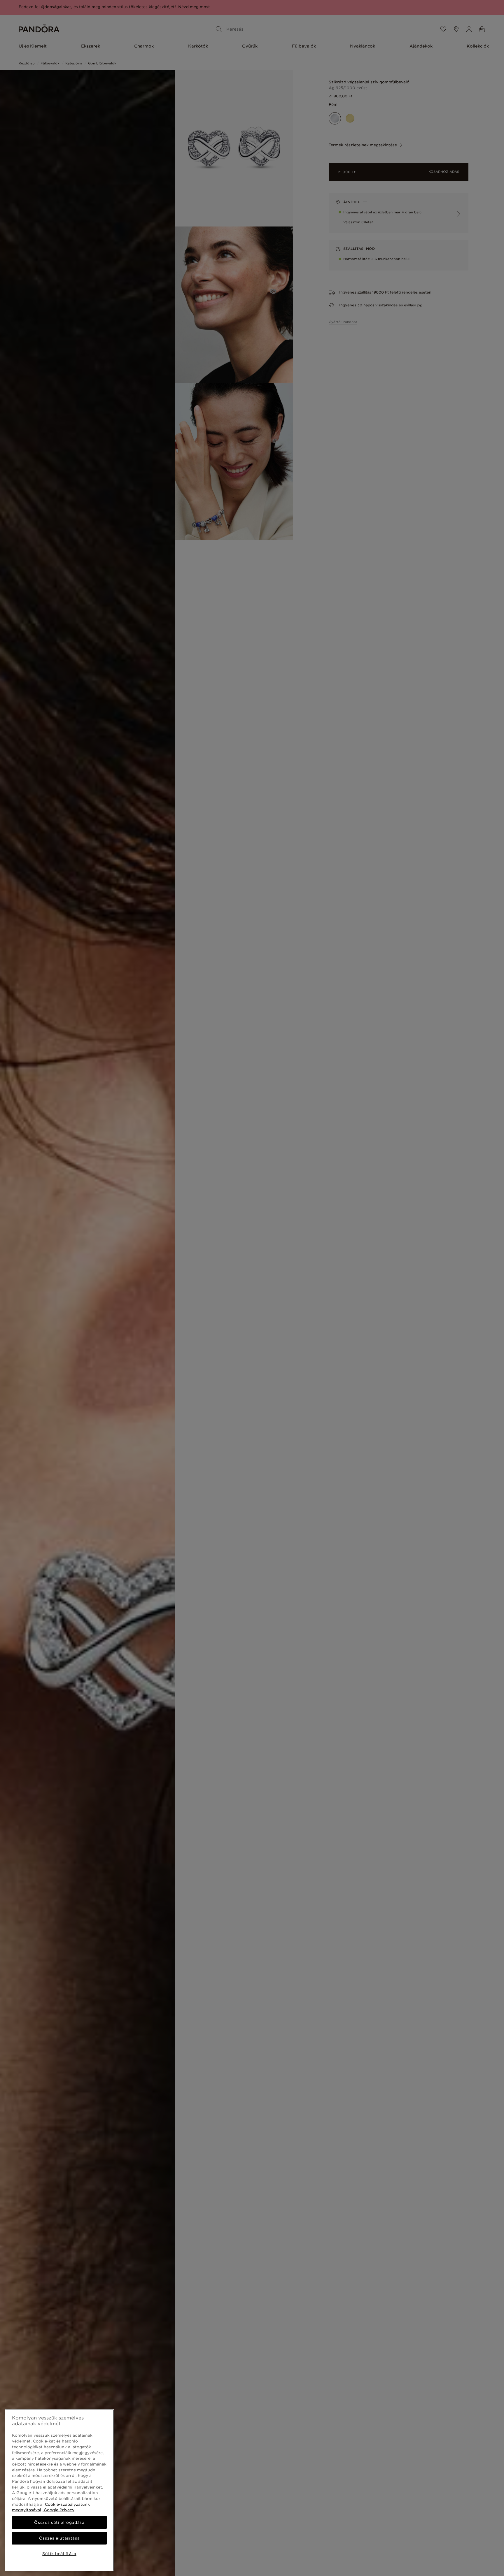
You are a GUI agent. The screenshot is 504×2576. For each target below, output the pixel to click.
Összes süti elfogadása (59, 2522)
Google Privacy (58, 2510)
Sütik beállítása (59, 2554)
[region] (59, 2490)
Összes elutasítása (60, 2538)
